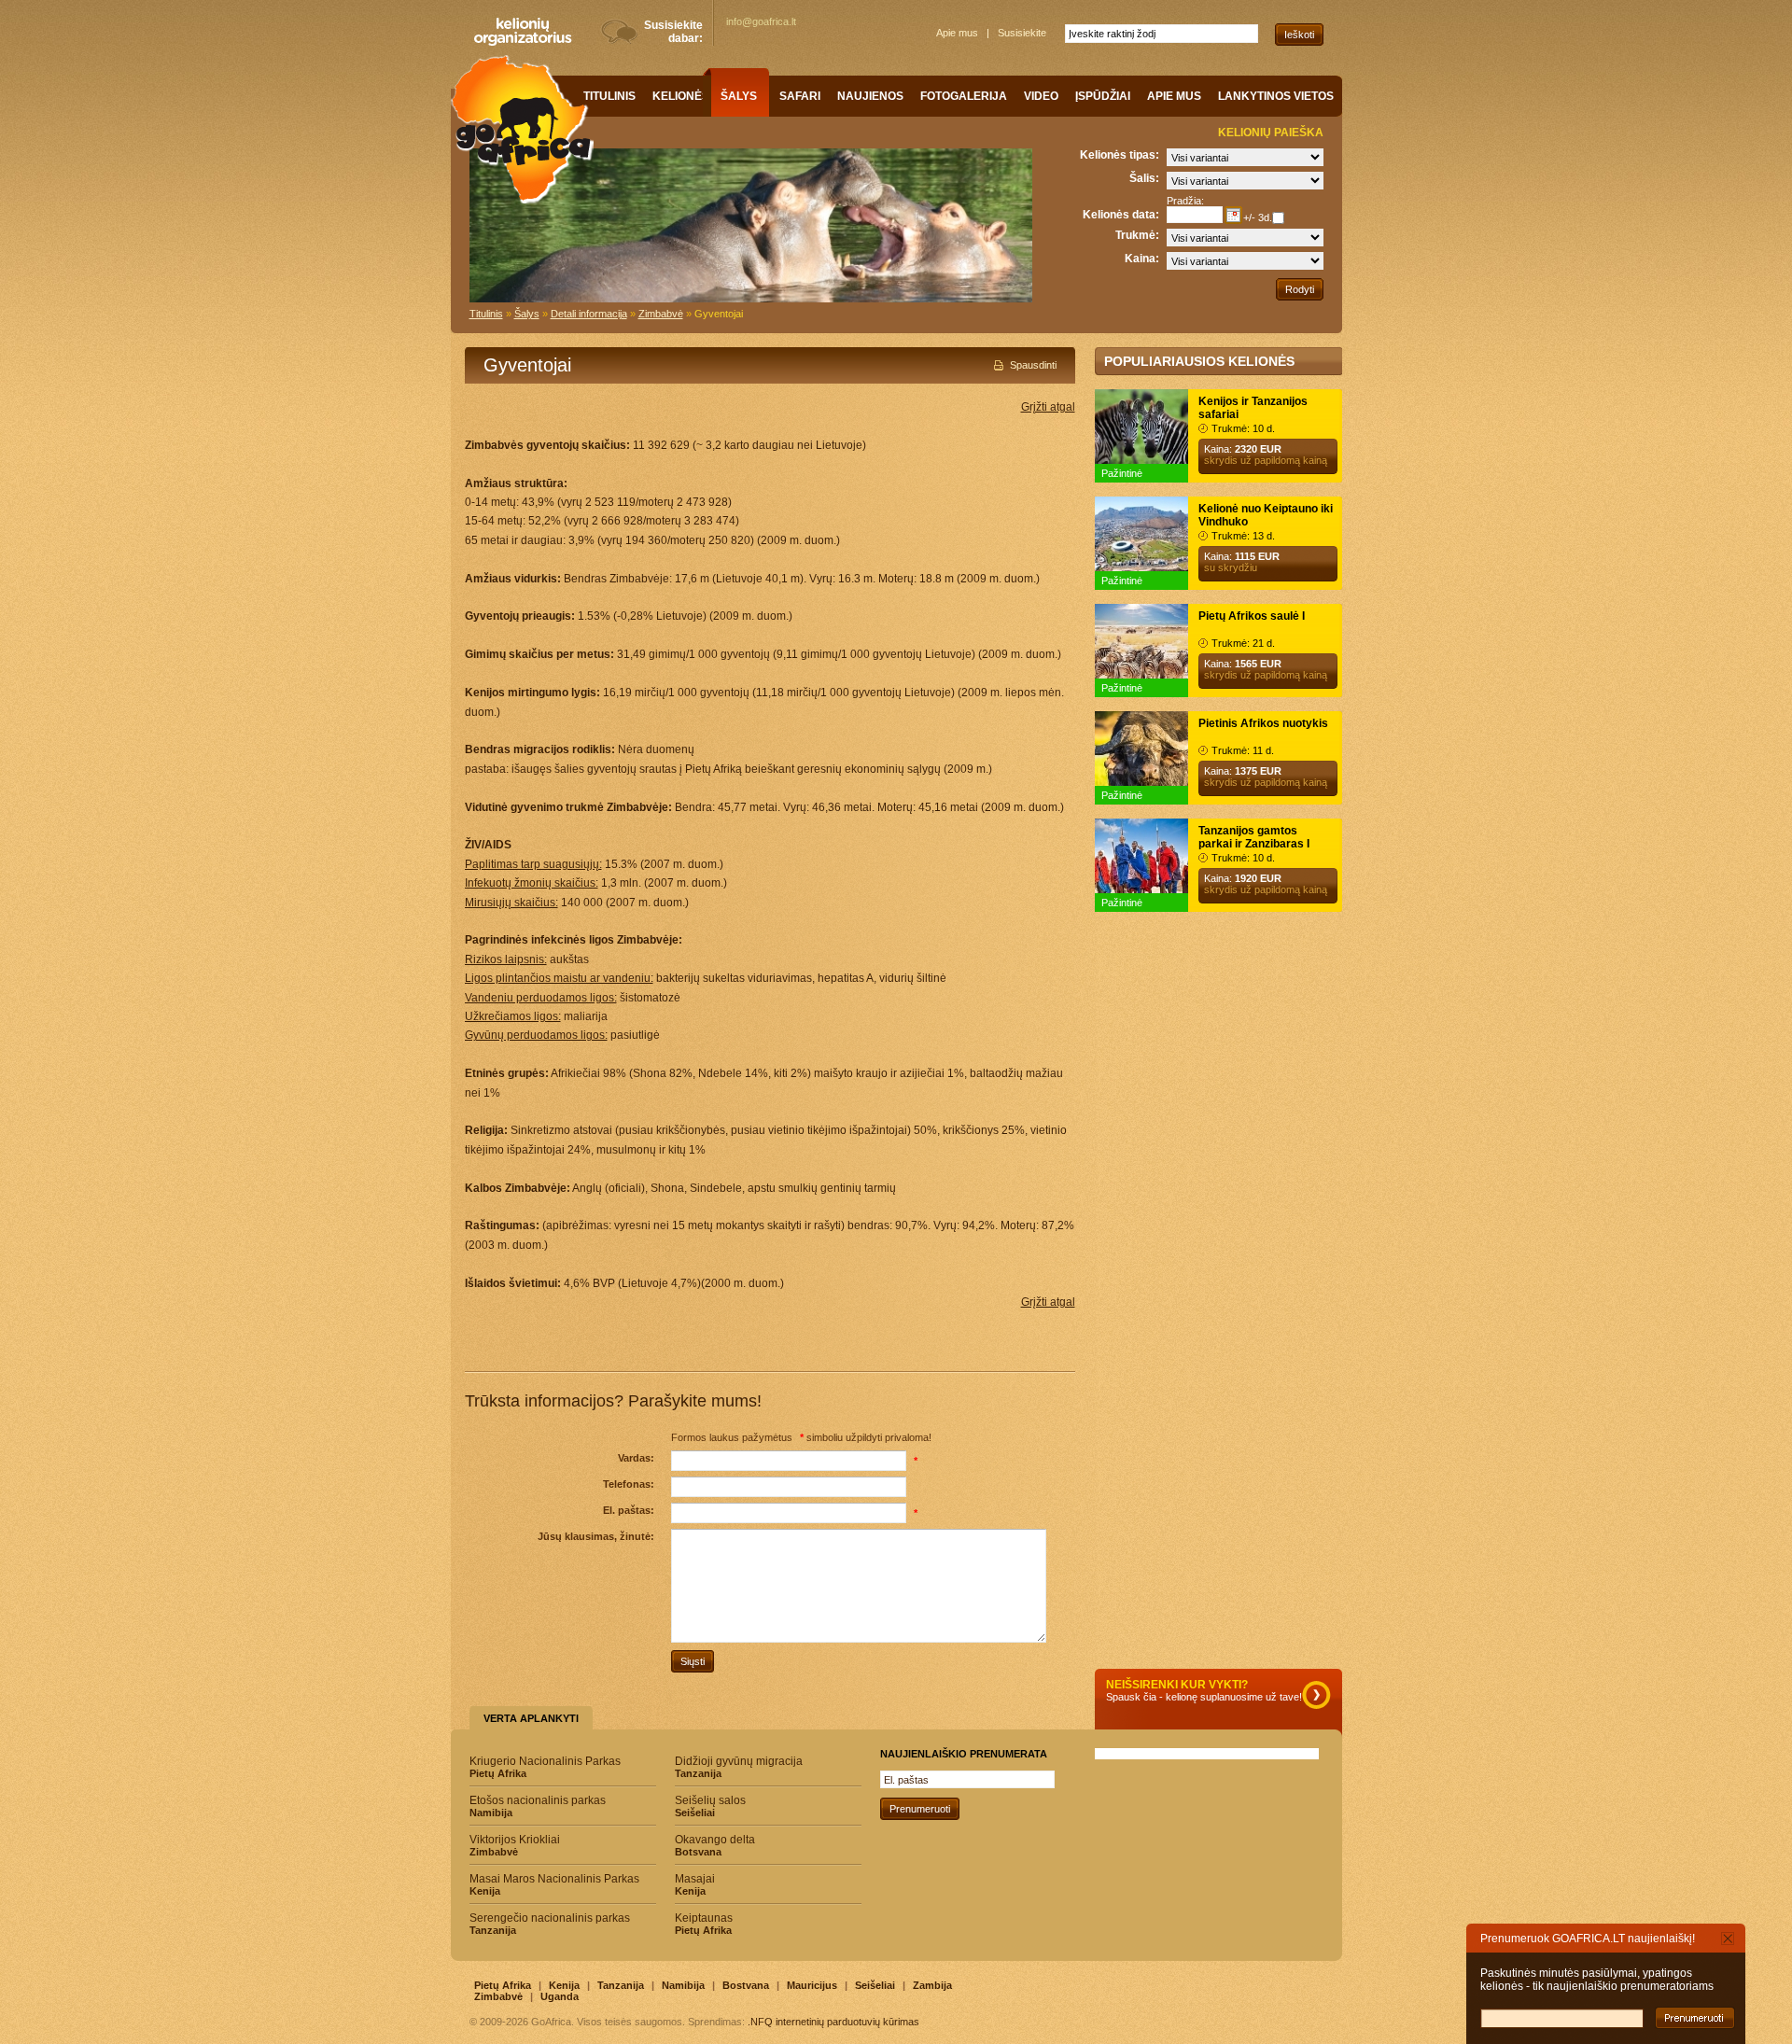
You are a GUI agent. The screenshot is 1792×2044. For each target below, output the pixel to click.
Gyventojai (719, 314)
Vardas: (636, 1458)
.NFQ (760, 2022)
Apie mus (957, 33)
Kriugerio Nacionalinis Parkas (545, 1767)
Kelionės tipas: (1120, 155)
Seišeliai (875, 1985)
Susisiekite (1022, 33)
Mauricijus (812, 1985)
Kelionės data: (1121, 215)
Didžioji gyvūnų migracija (739, 1767)
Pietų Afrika (503, 1985)
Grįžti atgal (1048, 407)
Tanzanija (621, 1985)
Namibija (683, 1985)
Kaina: (1142, 259)
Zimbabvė (661, 314)
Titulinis (486, 314)
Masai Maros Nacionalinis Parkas (554, 1884)
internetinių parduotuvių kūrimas (847, 2022)
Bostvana (746, 1985)
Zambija (932, 1985)
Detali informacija (589, 314)
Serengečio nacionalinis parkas (550, 1924)
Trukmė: (1137, 235)
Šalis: (1144, 178)
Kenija (564, 1985)
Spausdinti (1033, 365)
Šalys (527, 314)
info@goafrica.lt (761, 21)
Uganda (560, 1996)
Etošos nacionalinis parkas (538, 1806)
